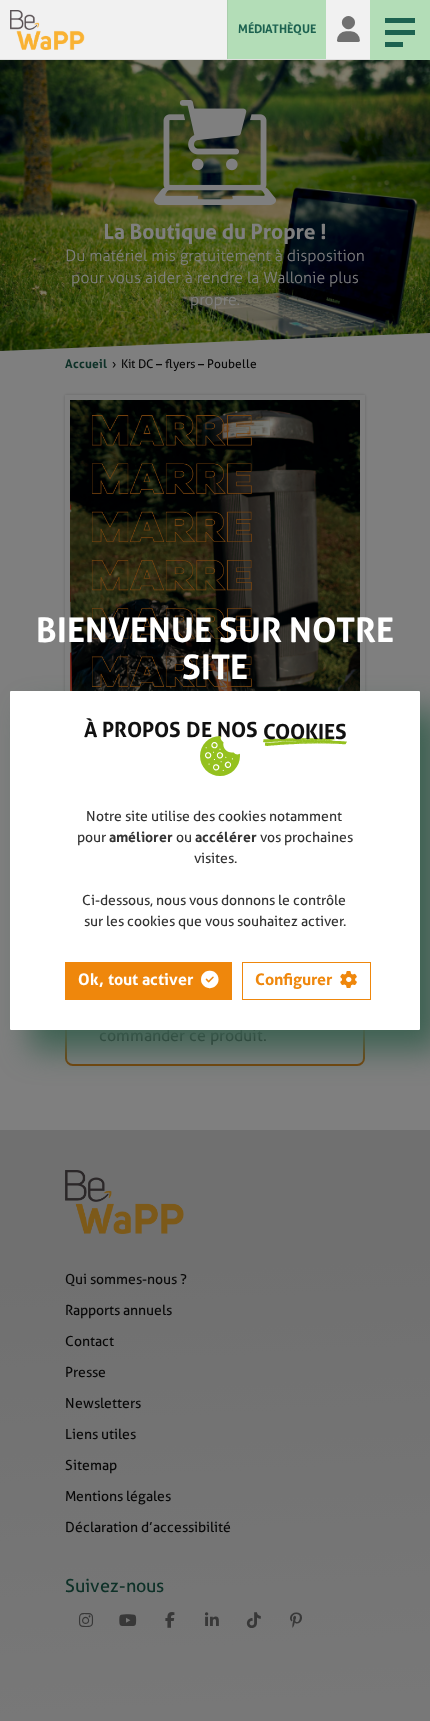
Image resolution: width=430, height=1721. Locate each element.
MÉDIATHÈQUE (277, 29)
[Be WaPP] (118, 30)
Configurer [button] (293, 979)
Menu (400, 30)
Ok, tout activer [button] (135, 979)
